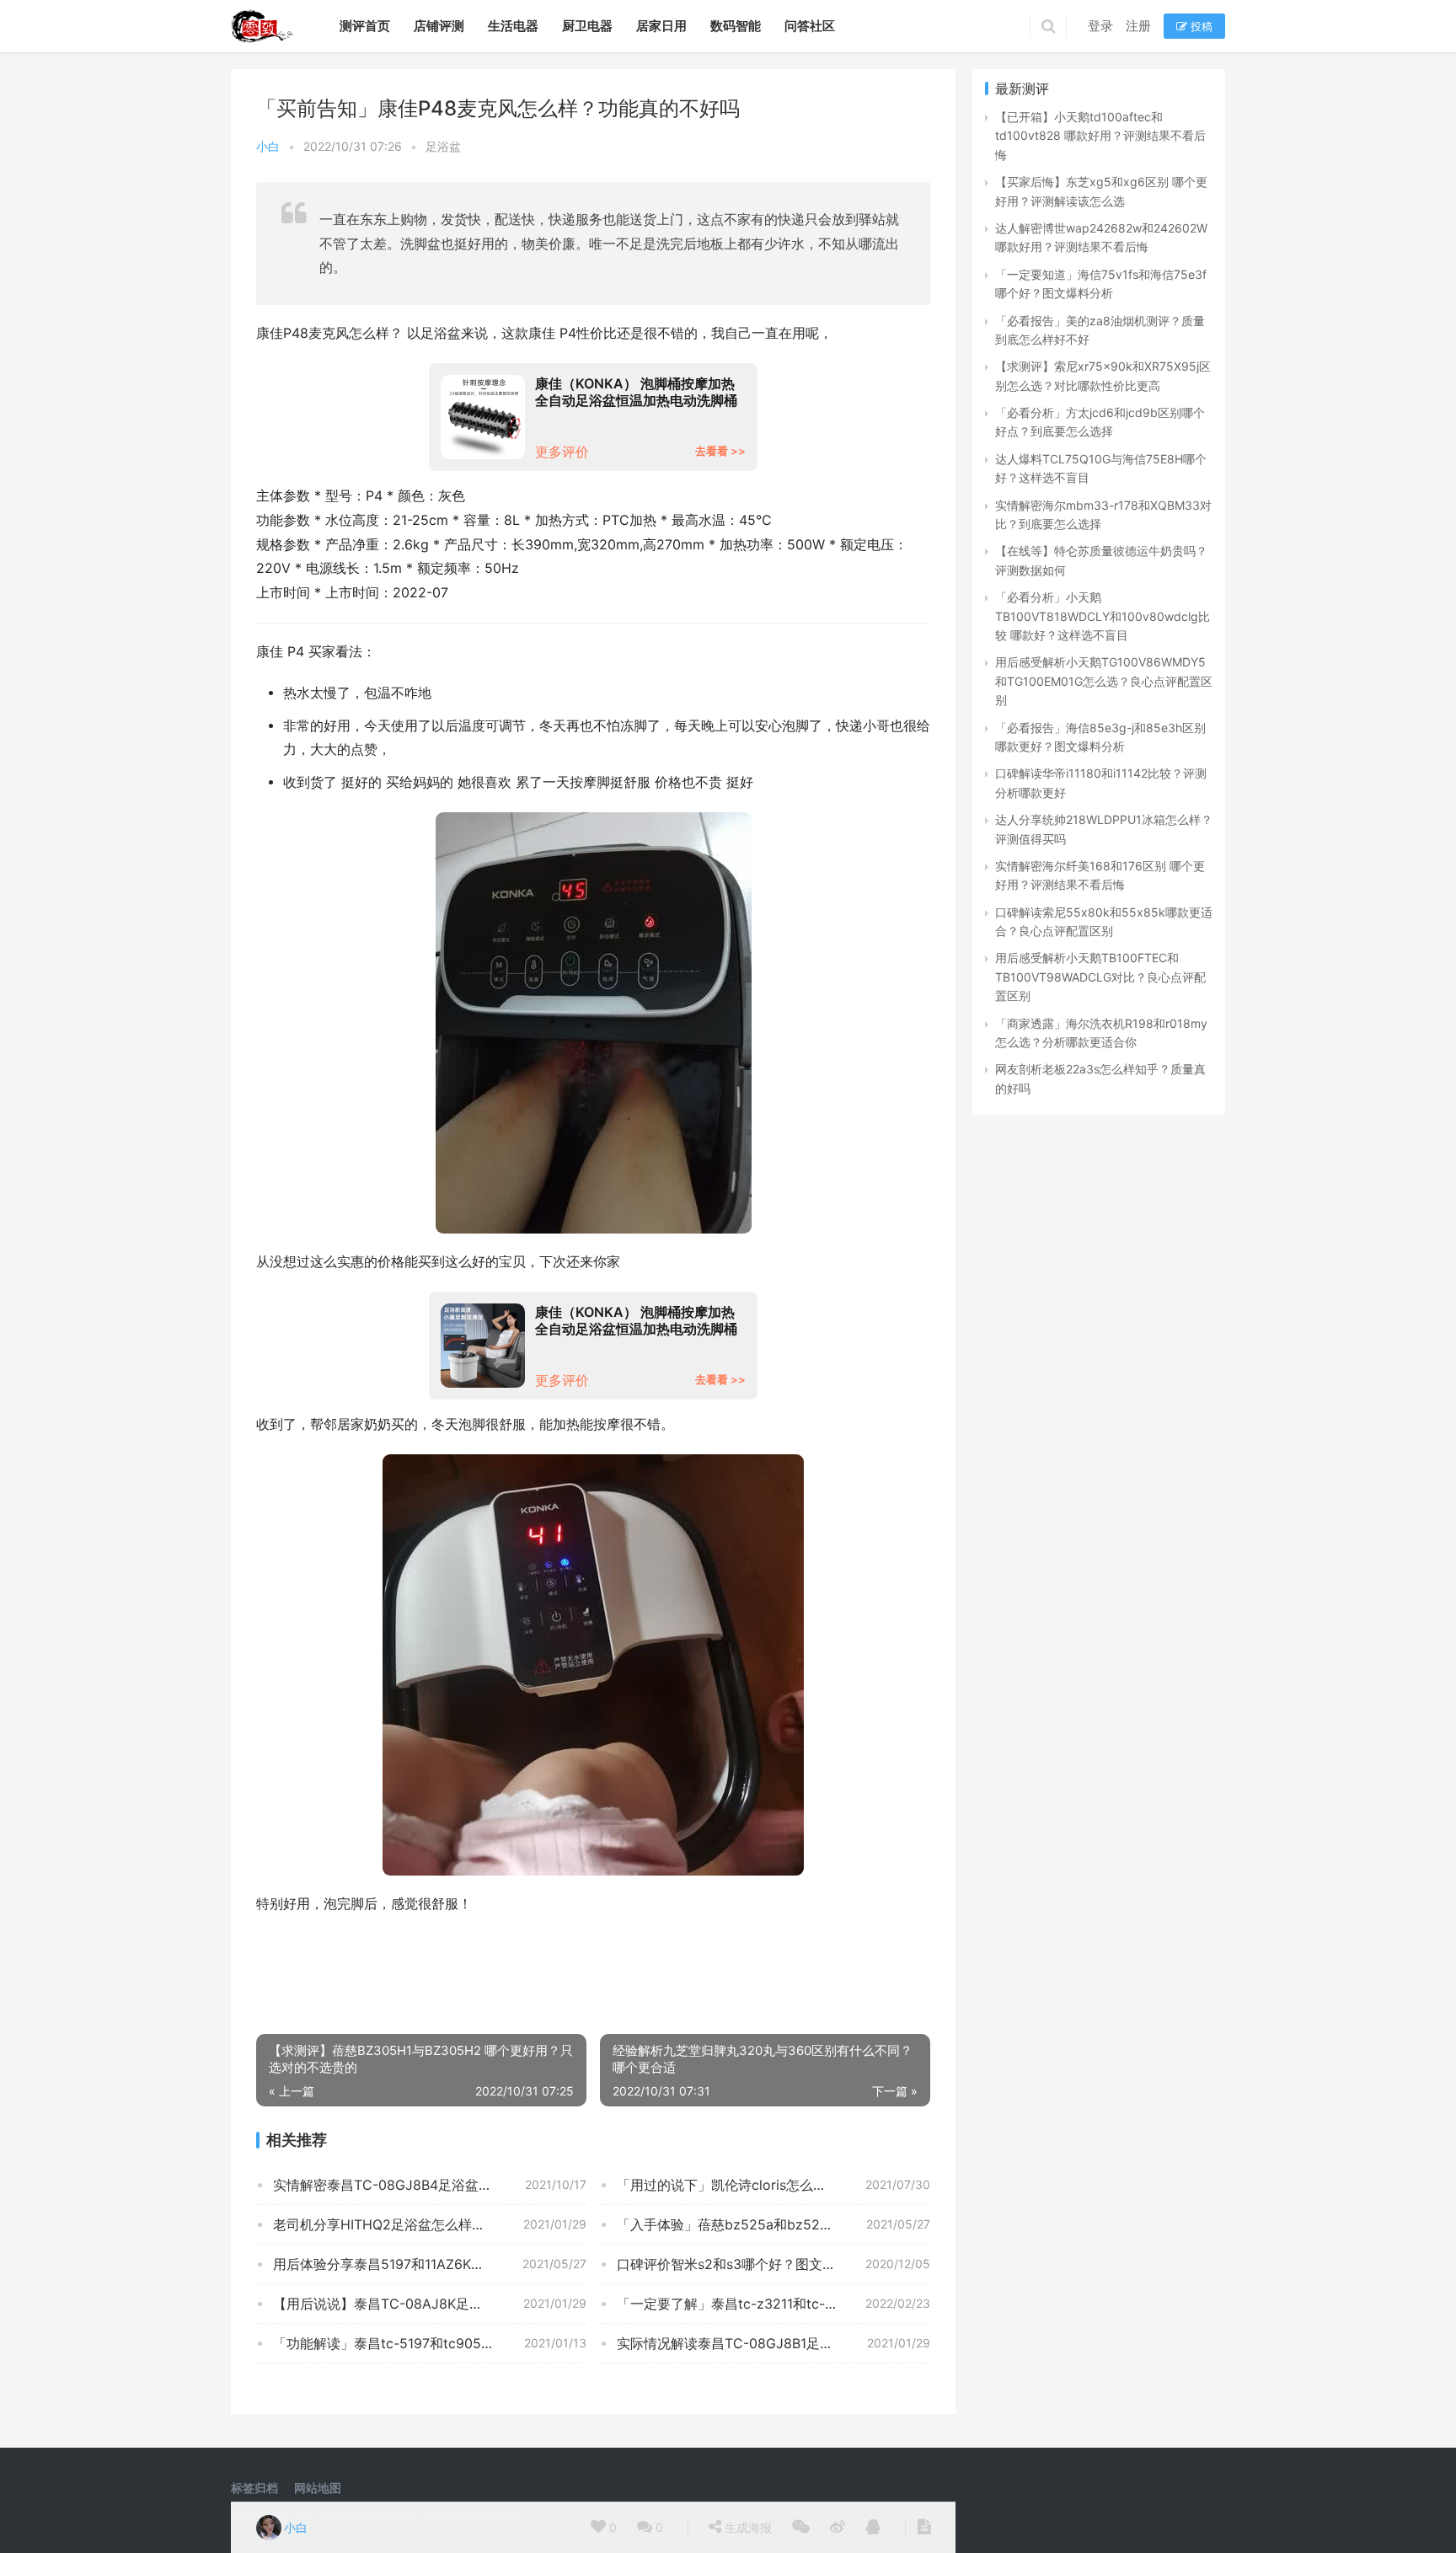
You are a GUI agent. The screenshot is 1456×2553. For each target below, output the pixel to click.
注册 (1138, 26)
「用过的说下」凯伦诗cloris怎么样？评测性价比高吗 (773, 2185)
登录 (1100, 26)
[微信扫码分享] (801, 2528)
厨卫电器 (587, 26)
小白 (268, 146)
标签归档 (254, 2488)
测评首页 (365, 26)
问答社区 (810, 26)
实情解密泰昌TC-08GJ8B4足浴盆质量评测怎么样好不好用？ (430, 2185)
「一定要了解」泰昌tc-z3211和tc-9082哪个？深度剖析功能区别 (773, 2304)
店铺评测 (439, 26)
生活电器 (513, 26)
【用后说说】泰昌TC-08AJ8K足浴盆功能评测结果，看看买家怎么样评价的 (430, 2304)
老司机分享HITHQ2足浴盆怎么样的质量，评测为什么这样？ (430, 2224)
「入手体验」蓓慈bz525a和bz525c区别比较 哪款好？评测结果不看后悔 (773, 2224)
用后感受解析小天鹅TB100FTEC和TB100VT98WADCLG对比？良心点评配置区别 (1100, 977)
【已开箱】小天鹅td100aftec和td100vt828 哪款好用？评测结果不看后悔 (1100, 136)
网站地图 (318, 2488)
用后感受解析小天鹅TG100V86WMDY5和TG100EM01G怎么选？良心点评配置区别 (1104, 681)
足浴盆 (443, 146)
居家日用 (661, 26)
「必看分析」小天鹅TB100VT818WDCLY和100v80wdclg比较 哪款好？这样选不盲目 (1103, 616)
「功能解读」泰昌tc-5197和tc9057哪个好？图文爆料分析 (430, 2343)
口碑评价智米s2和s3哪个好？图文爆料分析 (747, 2264)
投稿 (1200, 26)
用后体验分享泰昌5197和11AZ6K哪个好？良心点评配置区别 (430, 2264)
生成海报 (747, 2527)
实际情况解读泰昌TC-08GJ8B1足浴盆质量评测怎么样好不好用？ (773, 2343)
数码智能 (736, 26)
